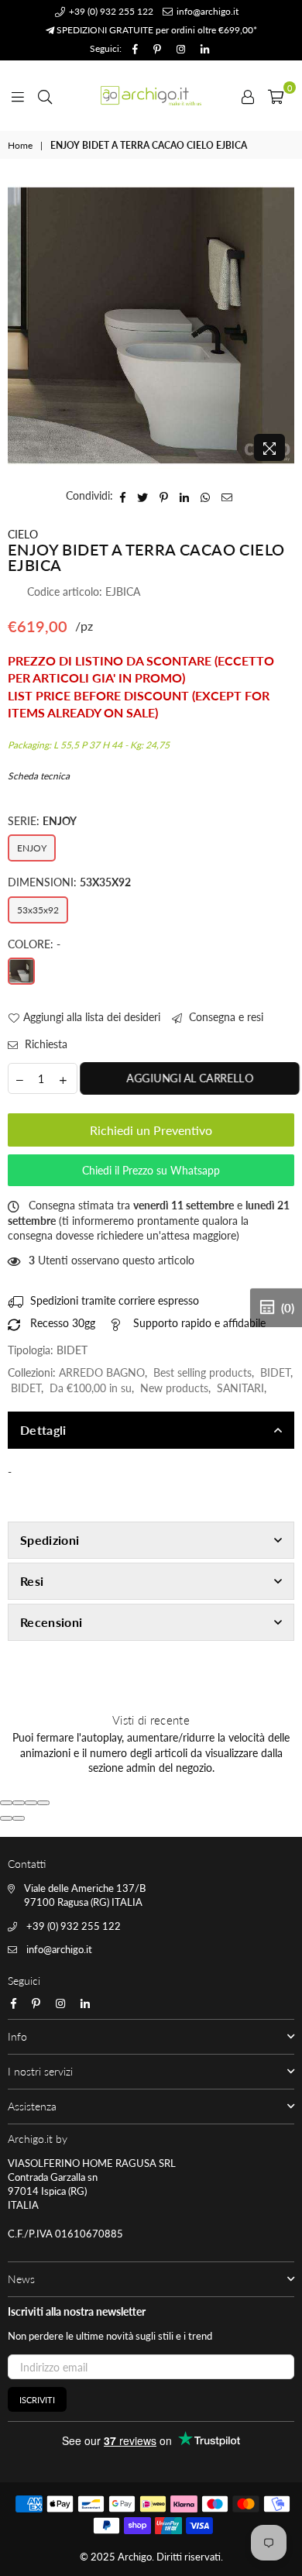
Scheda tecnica (39, 776)
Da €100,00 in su (91, 1388)
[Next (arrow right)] (19, 1818)
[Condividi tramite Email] (227, 496)
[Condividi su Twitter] (143, 496)
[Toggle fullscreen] (31, 1803)
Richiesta (45, 1044)
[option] (151, 325)
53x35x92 (38, 910)
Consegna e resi (225, 1017)
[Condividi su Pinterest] (164, 496)
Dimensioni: (69, 882)
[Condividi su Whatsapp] (206, 496)
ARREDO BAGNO (102, 1372)
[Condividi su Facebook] (123, 496)
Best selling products (202, 1372)
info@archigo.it (206, 11)
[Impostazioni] (248, 95)
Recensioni (51, 1622)
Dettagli (43, 1430)
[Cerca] (45, 95)
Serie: (42, 821)
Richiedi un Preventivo (151, 1130)
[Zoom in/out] (43, 1803)
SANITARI (240, 1388)
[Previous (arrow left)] (6, 1818)
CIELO (23, 534)
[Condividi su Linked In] (185, 496)
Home (20, 145)
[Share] (19, 1803)
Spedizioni (50, 1540)
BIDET (275, 1372)
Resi (32, 1581)
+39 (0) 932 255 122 (110, 11)
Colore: (34, 944)
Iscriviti (37, 2400)
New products (174, 1388)
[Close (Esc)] (6, 1803)
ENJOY (32, 848)
